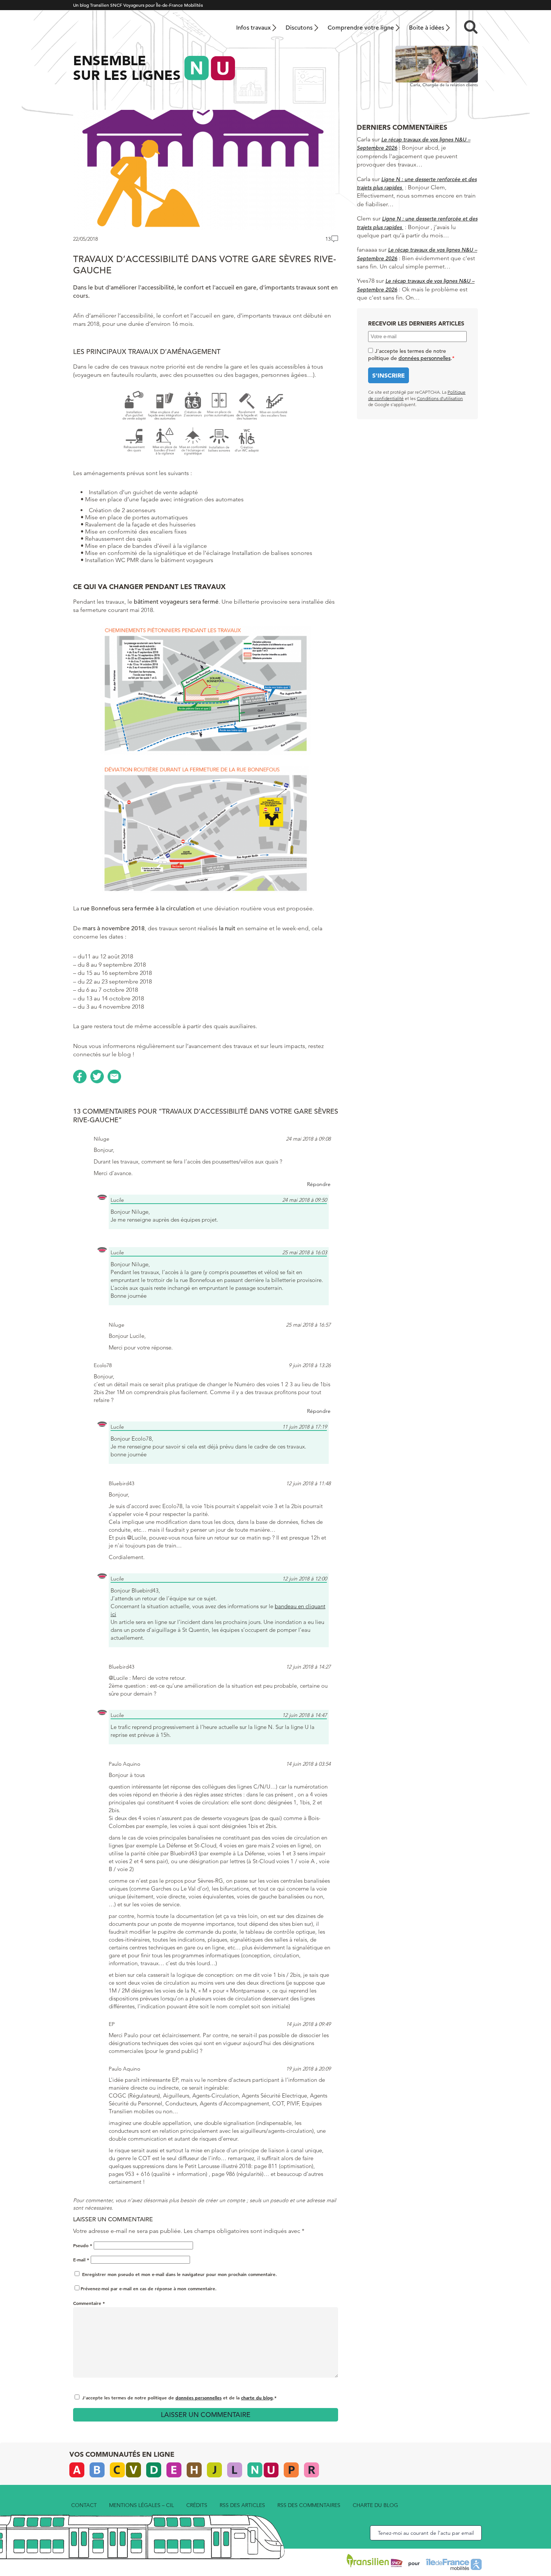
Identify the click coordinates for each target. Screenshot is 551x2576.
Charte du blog (375, 2505)
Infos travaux (253, 28)
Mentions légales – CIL (141, 2505)
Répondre (319, 1184)
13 (328, 239)
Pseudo (83, 2245)
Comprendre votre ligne (361, 28)
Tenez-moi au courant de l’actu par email (426, 2533)
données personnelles (198, 2398)
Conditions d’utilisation (440, 398)
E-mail (81, 2260)
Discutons (299, 28)
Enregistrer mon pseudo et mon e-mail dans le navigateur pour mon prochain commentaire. (180, 2274)
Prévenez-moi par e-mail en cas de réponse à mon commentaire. (149, 2288)
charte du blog (257, 2398)
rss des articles (242, 2505)
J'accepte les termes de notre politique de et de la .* (179, 2398)
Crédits (197, 2505)
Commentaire (89, 2303)
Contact (84, 2505)
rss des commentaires (309, 2505)
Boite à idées (427, 28)
